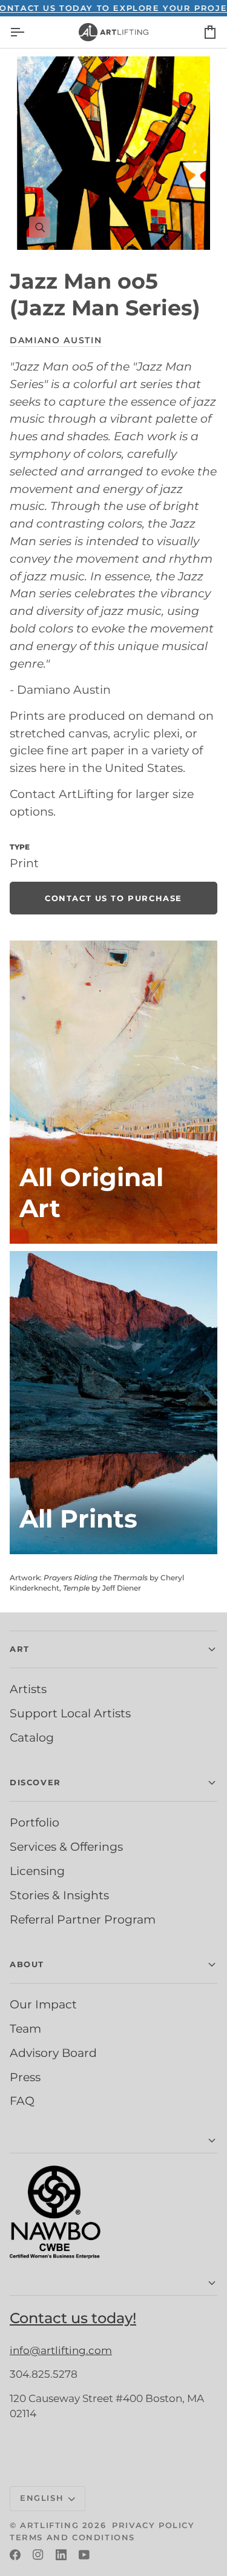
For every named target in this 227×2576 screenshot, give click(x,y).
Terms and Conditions (72, 2537)
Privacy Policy (153, 2525)
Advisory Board (53, 2053)
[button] (113, 2141)
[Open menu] (28, 32)
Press (25, 2077)
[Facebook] (15, 2555)
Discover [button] (35, 1782)
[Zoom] (113, 153)
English (42, 2498)
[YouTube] (84, 2555)
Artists (28, 1689)
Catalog (32, 1737)
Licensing (37, 1871)
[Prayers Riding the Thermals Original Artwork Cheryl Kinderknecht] (113, 1092)
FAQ (22, 2101)
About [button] (27, 1964)
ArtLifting (49, 2525)
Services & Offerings (66, 1846)
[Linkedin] (61, 2555)
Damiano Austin (56, 340)
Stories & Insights (59, 1895)
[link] (113, 898)
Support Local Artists (70, 1713)
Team (25, 2028)
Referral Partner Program (83, 1919)
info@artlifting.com (61, 2350)
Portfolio (35, 1822)
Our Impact (43, 2004)
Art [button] (20, 1649)
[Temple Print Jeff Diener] (113, 1403)
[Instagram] (38, 2555)
